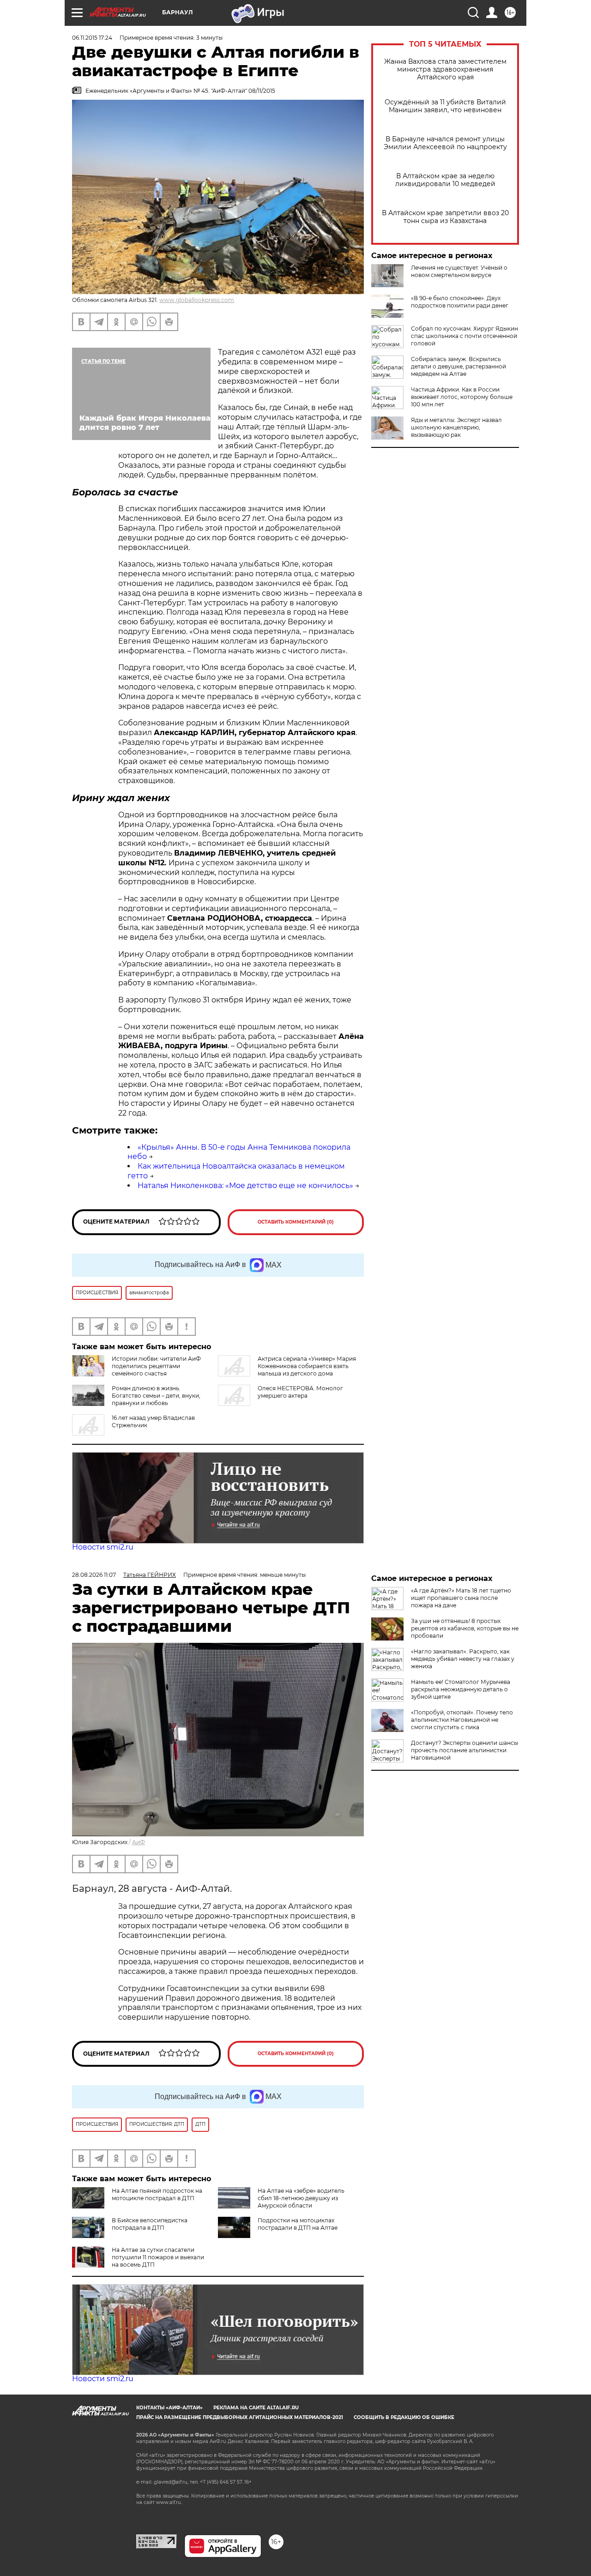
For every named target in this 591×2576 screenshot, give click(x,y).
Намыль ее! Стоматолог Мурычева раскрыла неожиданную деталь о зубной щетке (461, 1689)
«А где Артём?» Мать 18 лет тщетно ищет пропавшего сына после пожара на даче (461, 1598)
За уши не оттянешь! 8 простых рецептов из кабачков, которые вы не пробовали (465, 1628)
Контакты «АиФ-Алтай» (169, 2408)
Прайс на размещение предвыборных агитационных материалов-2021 (240, 2417)
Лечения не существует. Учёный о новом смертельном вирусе (459, 271)
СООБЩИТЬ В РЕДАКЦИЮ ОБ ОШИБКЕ (404, 2417)
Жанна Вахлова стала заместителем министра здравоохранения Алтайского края (445, 69)
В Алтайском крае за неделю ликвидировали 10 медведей (445, 180)
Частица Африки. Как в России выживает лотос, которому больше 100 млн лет (462, 397)
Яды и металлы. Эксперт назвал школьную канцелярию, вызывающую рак (456, 427)
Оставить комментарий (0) (296, 1222)
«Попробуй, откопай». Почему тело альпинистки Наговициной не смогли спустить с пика (462, 1720)
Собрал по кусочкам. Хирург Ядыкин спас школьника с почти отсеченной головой (464, 336)
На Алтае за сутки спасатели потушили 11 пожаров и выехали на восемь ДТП (158, 2257)
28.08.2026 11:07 (94, 1575)
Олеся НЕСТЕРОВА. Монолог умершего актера (300, 1392)
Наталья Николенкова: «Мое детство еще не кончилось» (245, 1185)
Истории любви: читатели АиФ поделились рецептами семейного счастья (156, 1366)
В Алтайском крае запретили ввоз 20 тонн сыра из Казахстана (445, 217)
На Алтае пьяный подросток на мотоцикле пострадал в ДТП (157, 2194)
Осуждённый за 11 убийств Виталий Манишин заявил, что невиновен (445, 106)
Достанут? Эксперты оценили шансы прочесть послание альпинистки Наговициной (464, 1750)
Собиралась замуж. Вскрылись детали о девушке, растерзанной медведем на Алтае (458, 366)
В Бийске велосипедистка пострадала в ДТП (150, 2224)
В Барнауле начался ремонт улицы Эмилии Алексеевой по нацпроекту (445, 143)
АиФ (139, 1842)
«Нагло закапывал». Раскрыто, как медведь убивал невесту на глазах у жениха (463, 1659)
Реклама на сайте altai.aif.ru (256, 2408)
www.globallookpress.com (197, 300)
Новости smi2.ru (103, 1547)
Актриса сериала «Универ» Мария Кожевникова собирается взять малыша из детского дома (307, 1366)
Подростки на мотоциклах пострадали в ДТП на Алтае (298, 2224)
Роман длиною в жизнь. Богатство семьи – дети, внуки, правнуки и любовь (156, 1396)
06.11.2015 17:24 (92, 38)
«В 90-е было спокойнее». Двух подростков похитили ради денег (460, 302)
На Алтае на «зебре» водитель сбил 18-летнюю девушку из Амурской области (301, 2198)
